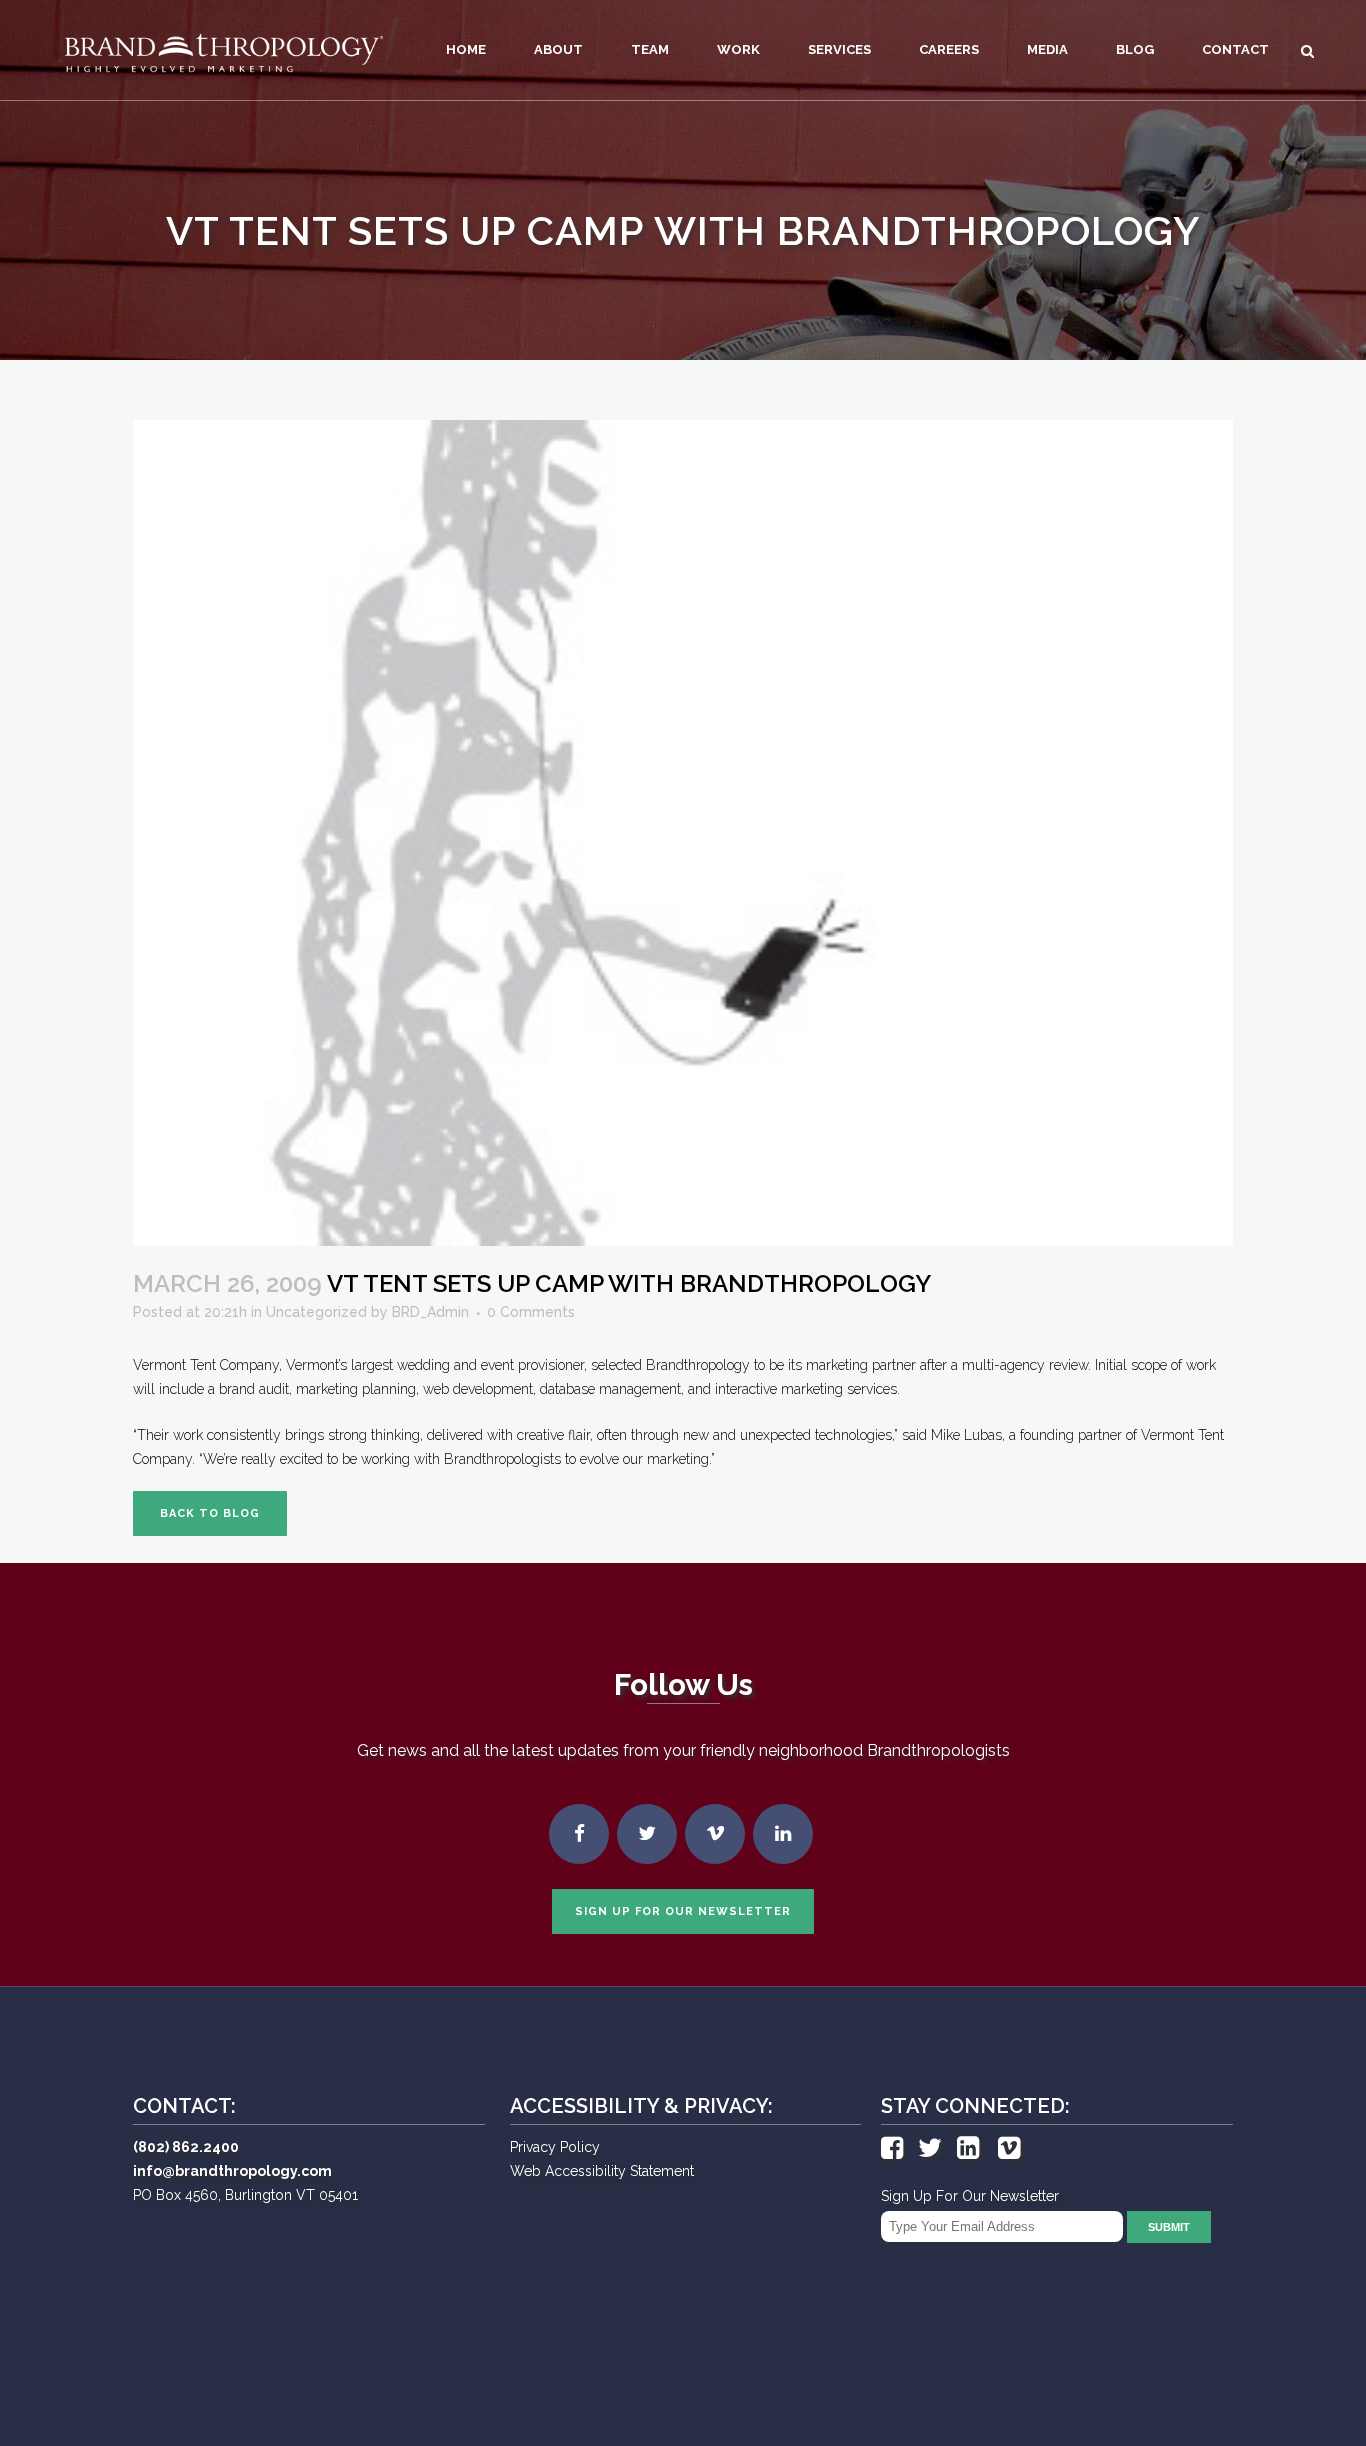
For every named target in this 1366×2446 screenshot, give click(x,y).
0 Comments (531, 1312)
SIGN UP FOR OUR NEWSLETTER (683, 1911)
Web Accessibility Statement (602, 2171)
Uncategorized (316, 1312)
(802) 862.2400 (186, 2147)
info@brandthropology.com (232, 2171)
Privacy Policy (555, 2147)
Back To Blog (210, 1513)
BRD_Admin (430, 1312)
